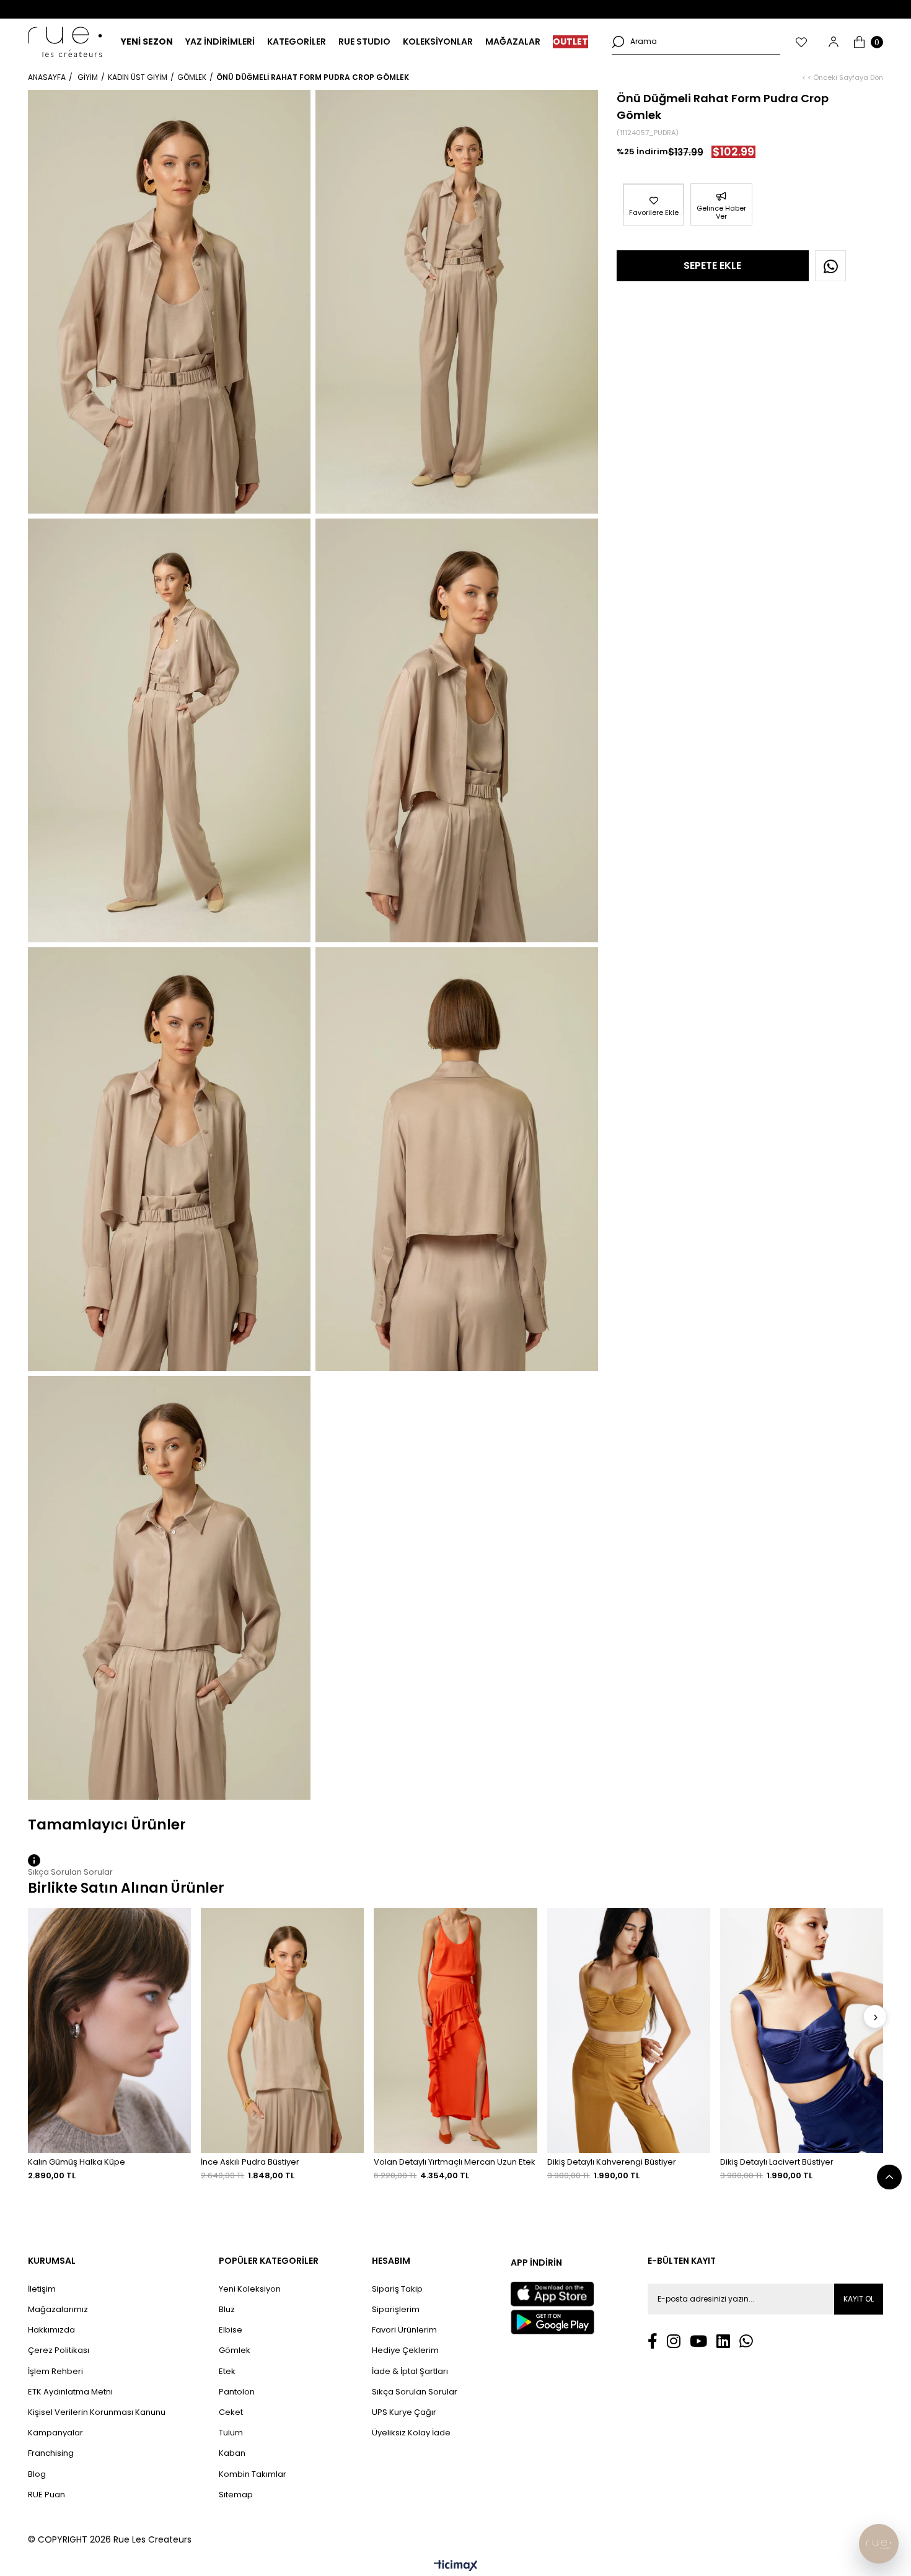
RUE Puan (46, 2495)
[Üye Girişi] (834, 42)
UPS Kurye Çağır (404, 2412)
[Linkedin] (723, 2341)
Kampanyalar (55, 2433)
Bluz (227, 2310)
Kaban (232, 2453)
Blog (37, 2474)
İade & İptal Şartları (410, 2372)
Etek (227, 2372)
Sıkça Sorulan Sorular (415, 2392)
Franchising (51, 2453)
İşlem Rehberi (55, 2372)
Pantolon (237, 2392)
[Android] (552, 2322)
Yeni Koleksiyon (250, 2289)
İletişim (42, 2289)
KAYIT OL (859, 2299)
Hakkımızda (51, 2330)
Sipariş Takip (397, 2289)
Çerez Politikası (59, 2350)
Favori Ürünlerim (404, 2330)
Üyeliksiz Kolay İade (411, 2433)
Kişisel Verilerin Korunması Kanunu (97, 2412)
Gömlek (235, 2350)
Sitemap (236, 2495)
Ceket (231, 2412)
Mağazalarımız (58, 2310)
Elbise (231, 2330)
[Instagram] (674, 2341)
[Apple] (552, 2294)
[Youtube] (698, 2341)
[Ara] (618, 42)
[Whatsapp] (746, 2341)
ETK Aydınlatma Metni (70, 2392)
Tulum (231, 2433)
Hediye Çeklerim (405, 2350)
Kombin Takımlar (253, 2474)
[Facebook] (653, 2341)
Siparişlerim (396, 2310)
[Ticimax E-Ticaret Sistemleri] (456, 2566)
